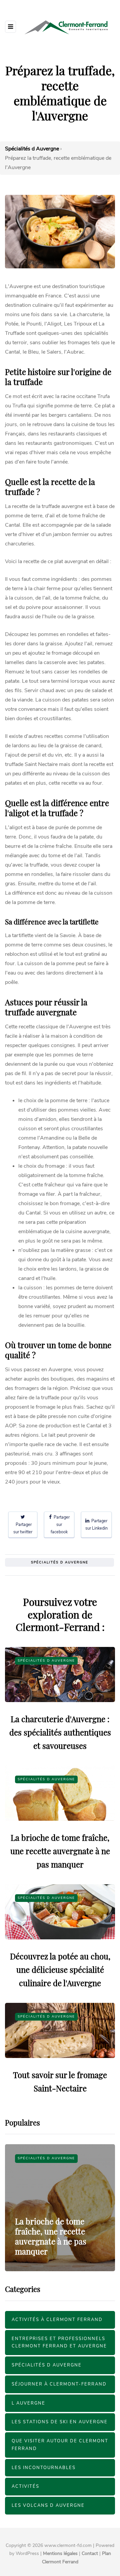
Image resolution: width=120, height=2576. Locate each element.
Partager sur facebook (60, 1524)
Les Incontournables (44, 2468)
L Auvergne (28, 2403)
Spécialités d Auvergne (60, 1562)
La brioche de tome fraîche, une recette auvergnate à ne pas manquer (60, 1851)
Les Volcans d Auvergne (48, 2505)
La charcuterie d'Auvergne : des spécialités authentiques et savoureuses (60, 1732)
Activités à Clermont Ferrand (57, 2320)
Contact (90, 2553)
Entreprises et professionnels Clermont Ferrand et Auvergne (59, 2343)
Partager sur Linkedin (96, 1524)
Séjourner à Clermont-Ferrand (59, 2384)
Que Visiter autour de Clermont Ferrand (60, 2445)
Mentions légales (60, 2553)
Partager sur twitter (23, 1528)
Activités (25, 2486)
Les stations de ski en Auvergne (60, 2422)
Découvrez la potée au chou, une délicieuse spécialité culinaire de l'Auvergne (60, 1969)
